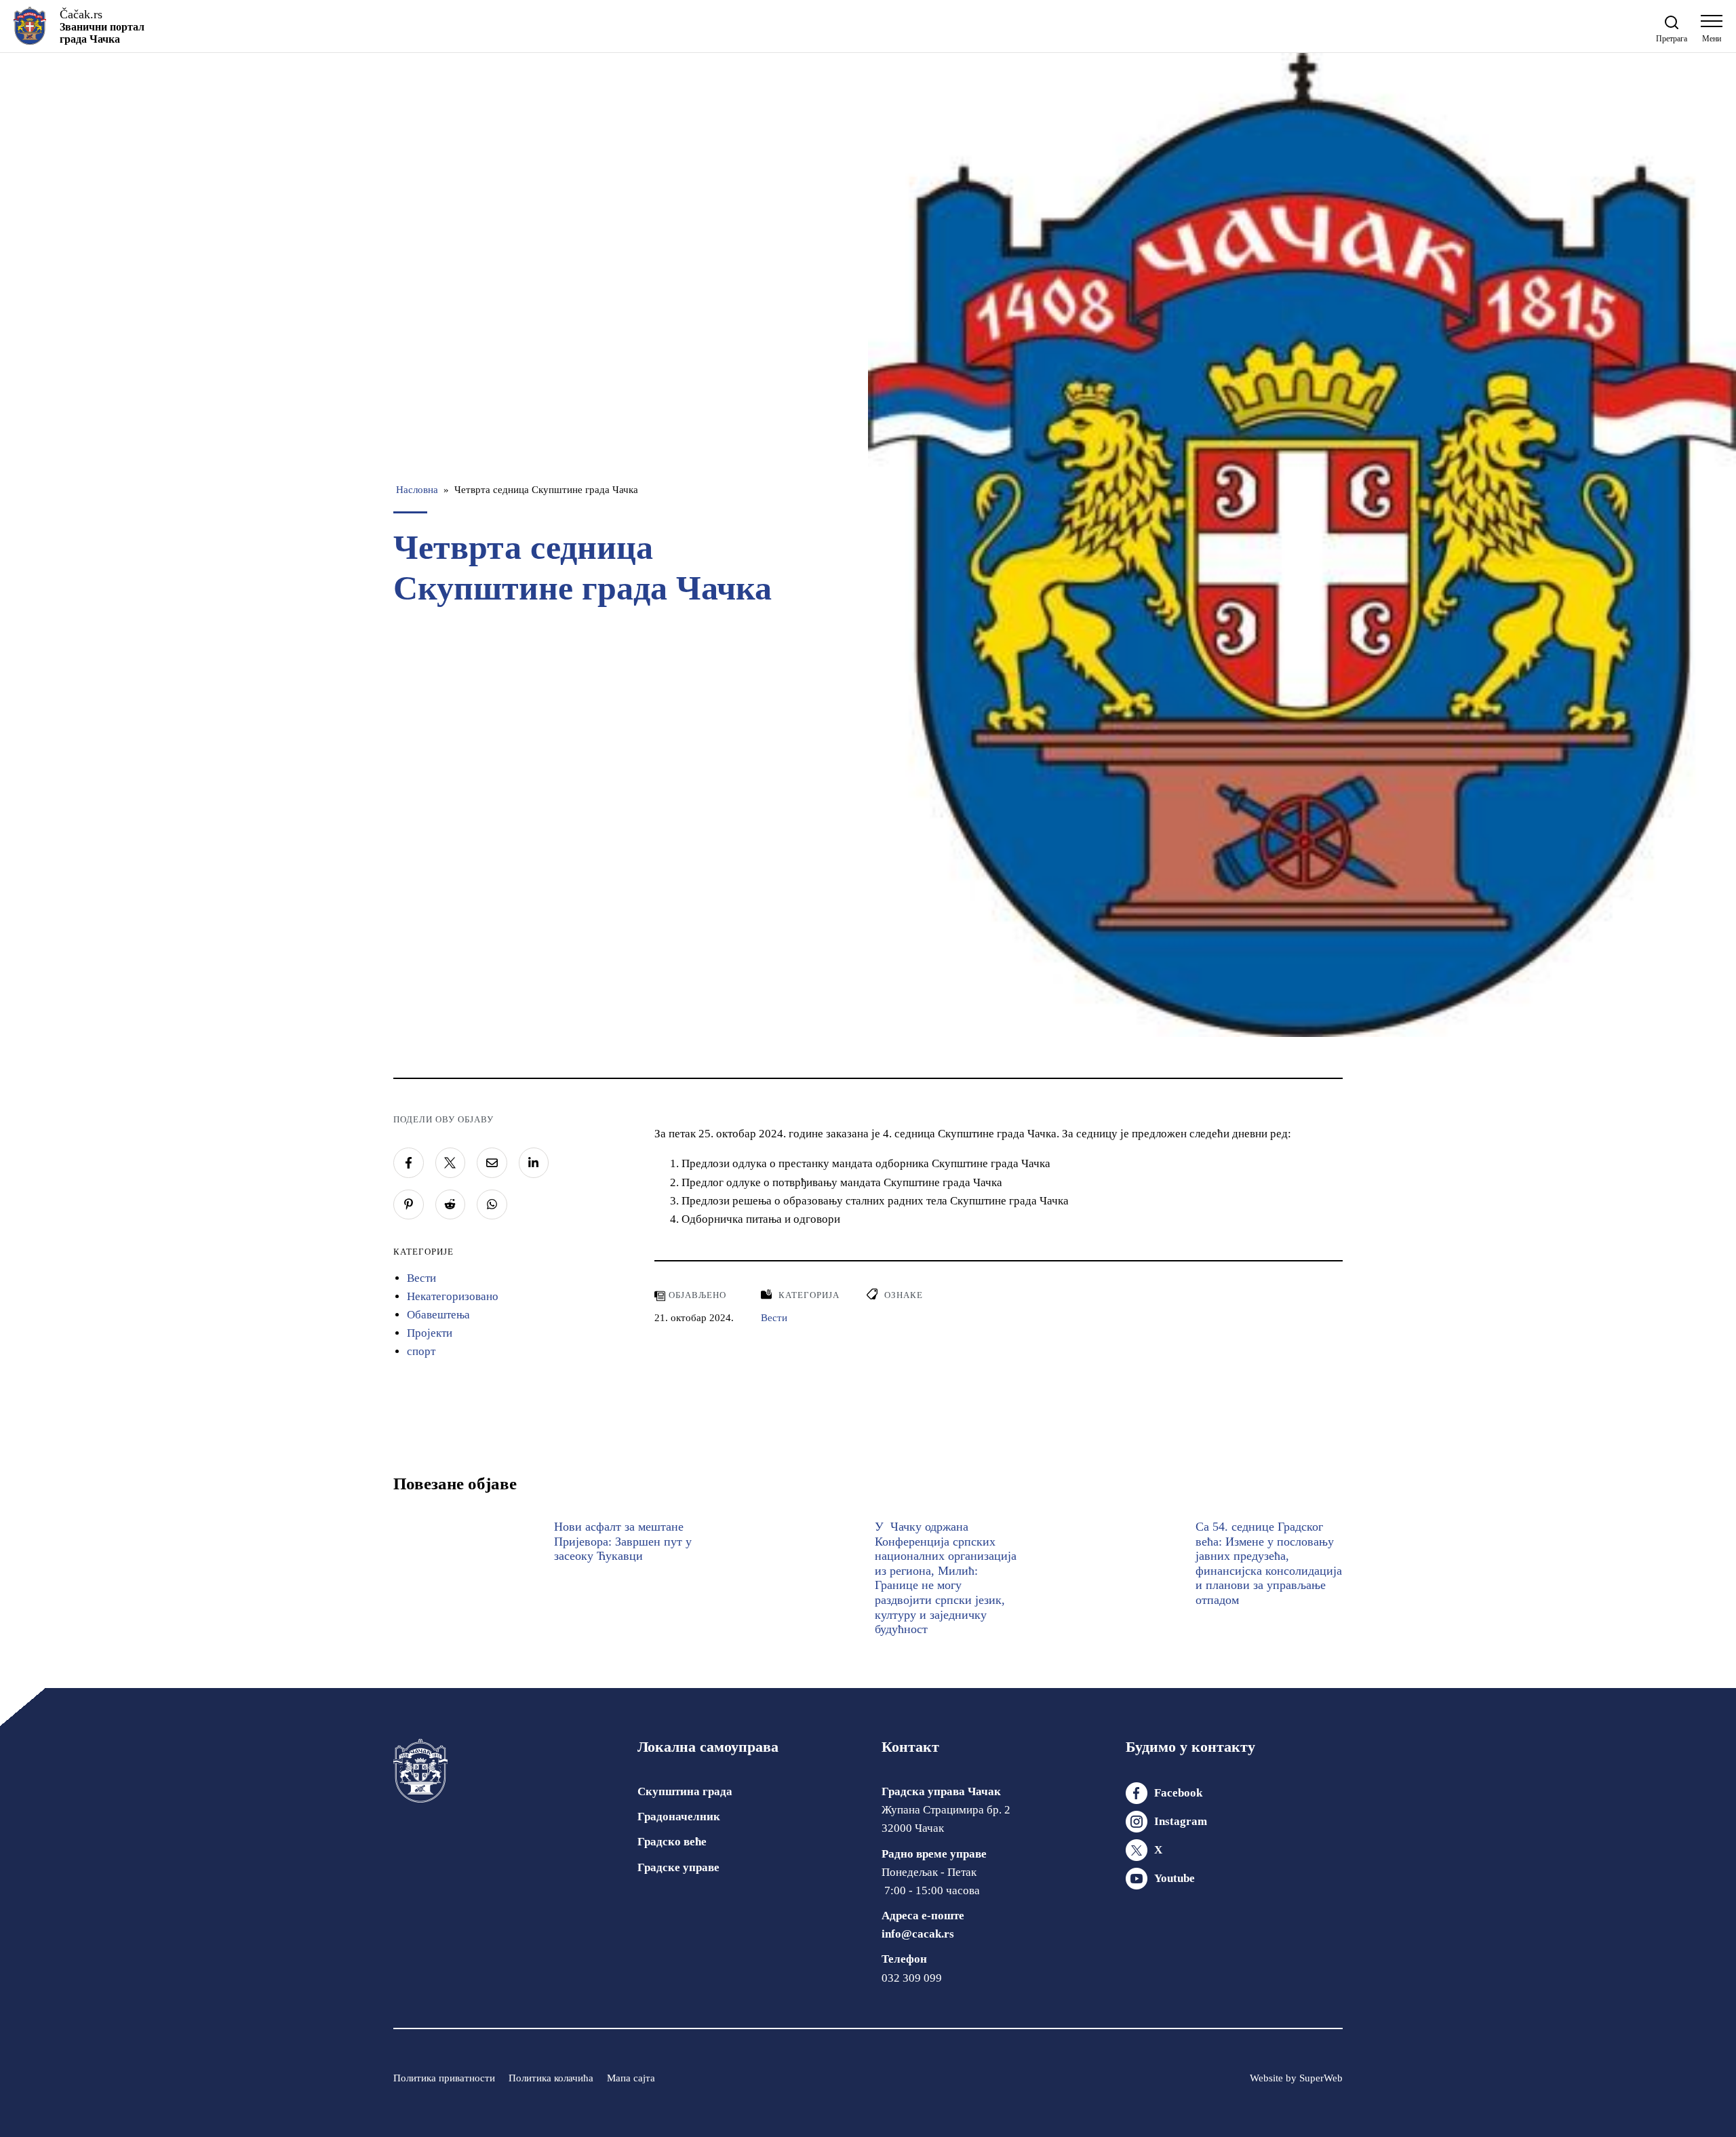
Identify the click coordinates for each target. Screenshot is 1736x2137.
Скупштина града (685, 1791)
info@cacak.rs (918, 1934)
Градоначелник (679, 1817)
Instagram (1181, 1821)
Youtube (1175, 1878)
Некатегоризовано (453, 1296)
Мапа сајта (631, 2078)
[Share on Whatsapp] (492, 1205)
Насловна (417, 490)
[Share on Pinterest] (409, 1205)
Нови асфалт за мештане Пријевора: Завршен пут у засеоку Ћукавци (623, 1541)
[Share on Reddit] (451, 1205)
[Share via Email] (492, 1163)
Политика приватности (444, 2078)
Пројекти (430, 1333)
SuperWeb (1321, 2078)
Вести (421, 1278)
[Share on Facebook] (409, 1163)
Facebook (1178, 1793)
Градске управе (678, 1867)
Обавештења (438, 1315)
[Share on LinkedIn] (534, 1163)
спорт (421, 1351)
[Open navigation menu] (1712, 32)
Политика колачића (551, 2078)
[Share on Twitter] (451, 1163)
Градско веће (672, 1842)
